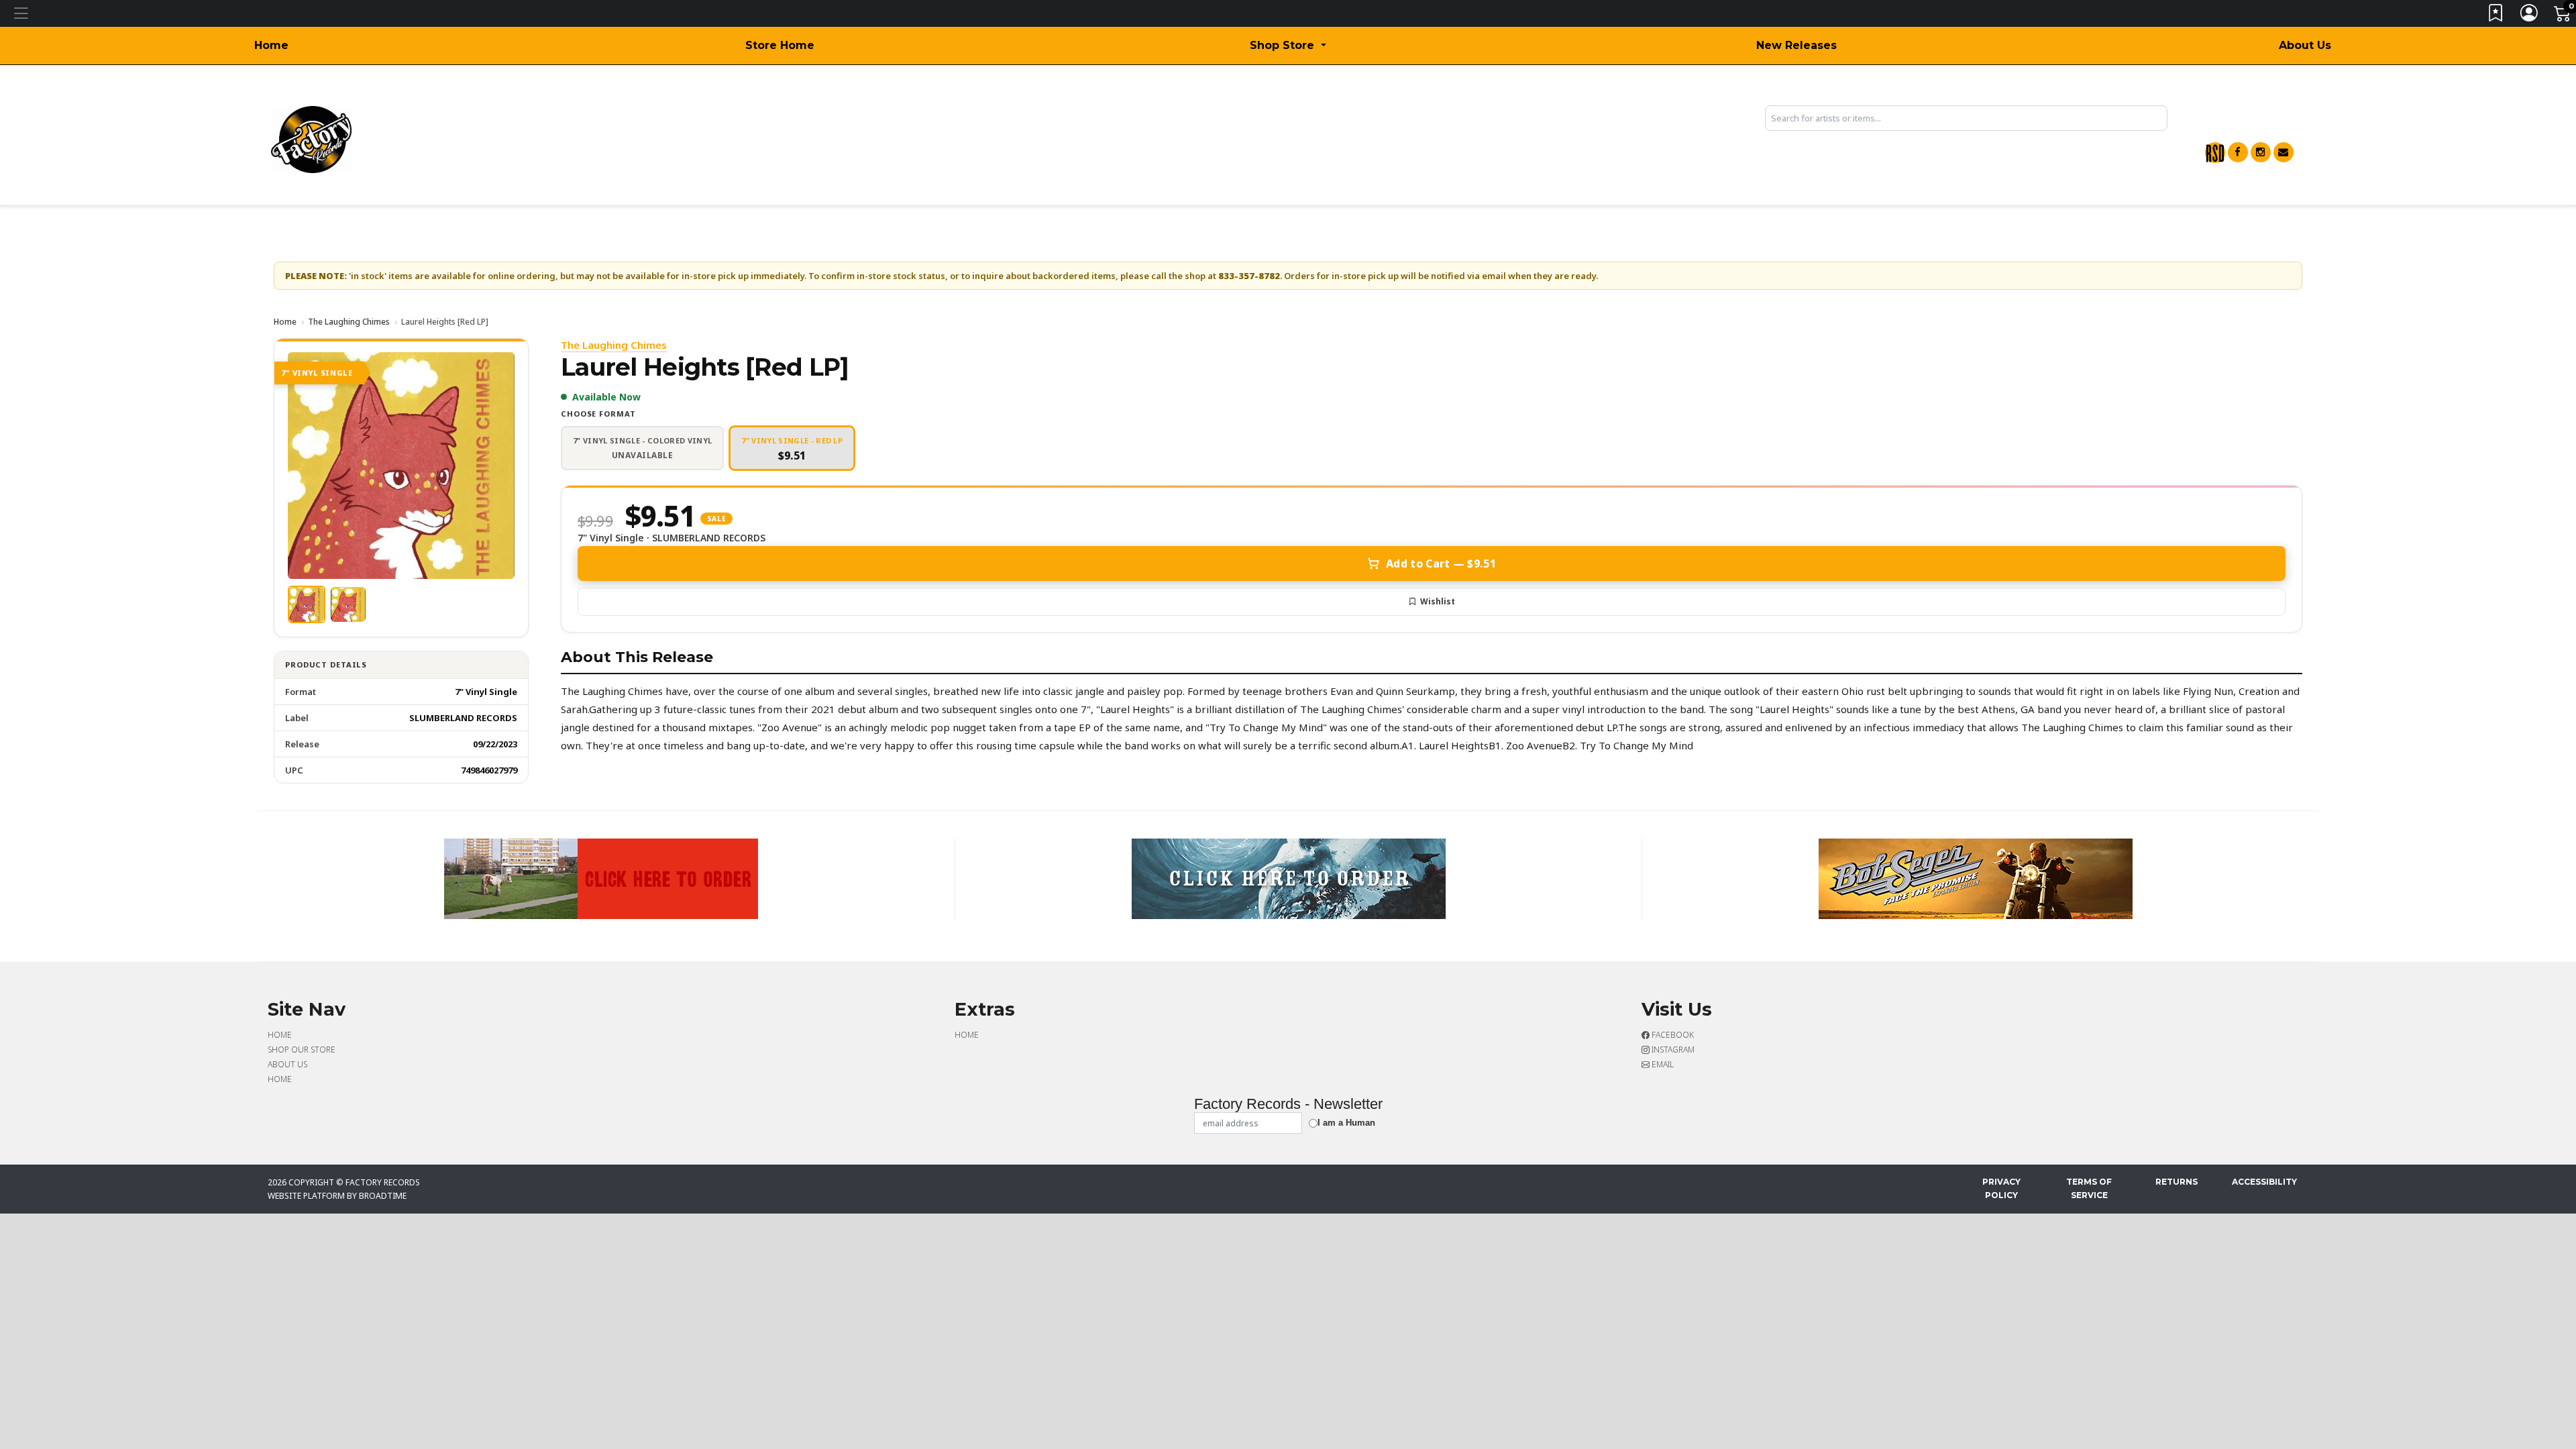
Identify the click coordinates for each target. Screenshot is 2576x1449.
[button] (1288, 46)
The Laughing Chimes (349, 322)
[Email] (2284, 152)
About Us (2305, 45)
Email (1662, 1064)
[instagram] (2261, 152)
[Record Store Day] (2215, 153)
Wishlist (1438, 601)
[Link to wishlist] (2496, 16)
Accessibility (2264, 1182)
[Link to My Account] (2530, 16)
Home (271, 45)
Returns (2177, 1182)
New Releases (1796, 45)
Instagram (1672, 1050)
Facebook (1672, 1035)
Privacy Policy (2001, 1188)
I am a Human (1346, 1123)
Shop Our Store (302, 1050)
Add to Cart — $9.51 (1441, 563)
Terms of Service (2089, 1188)
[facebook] (2238, 152)
